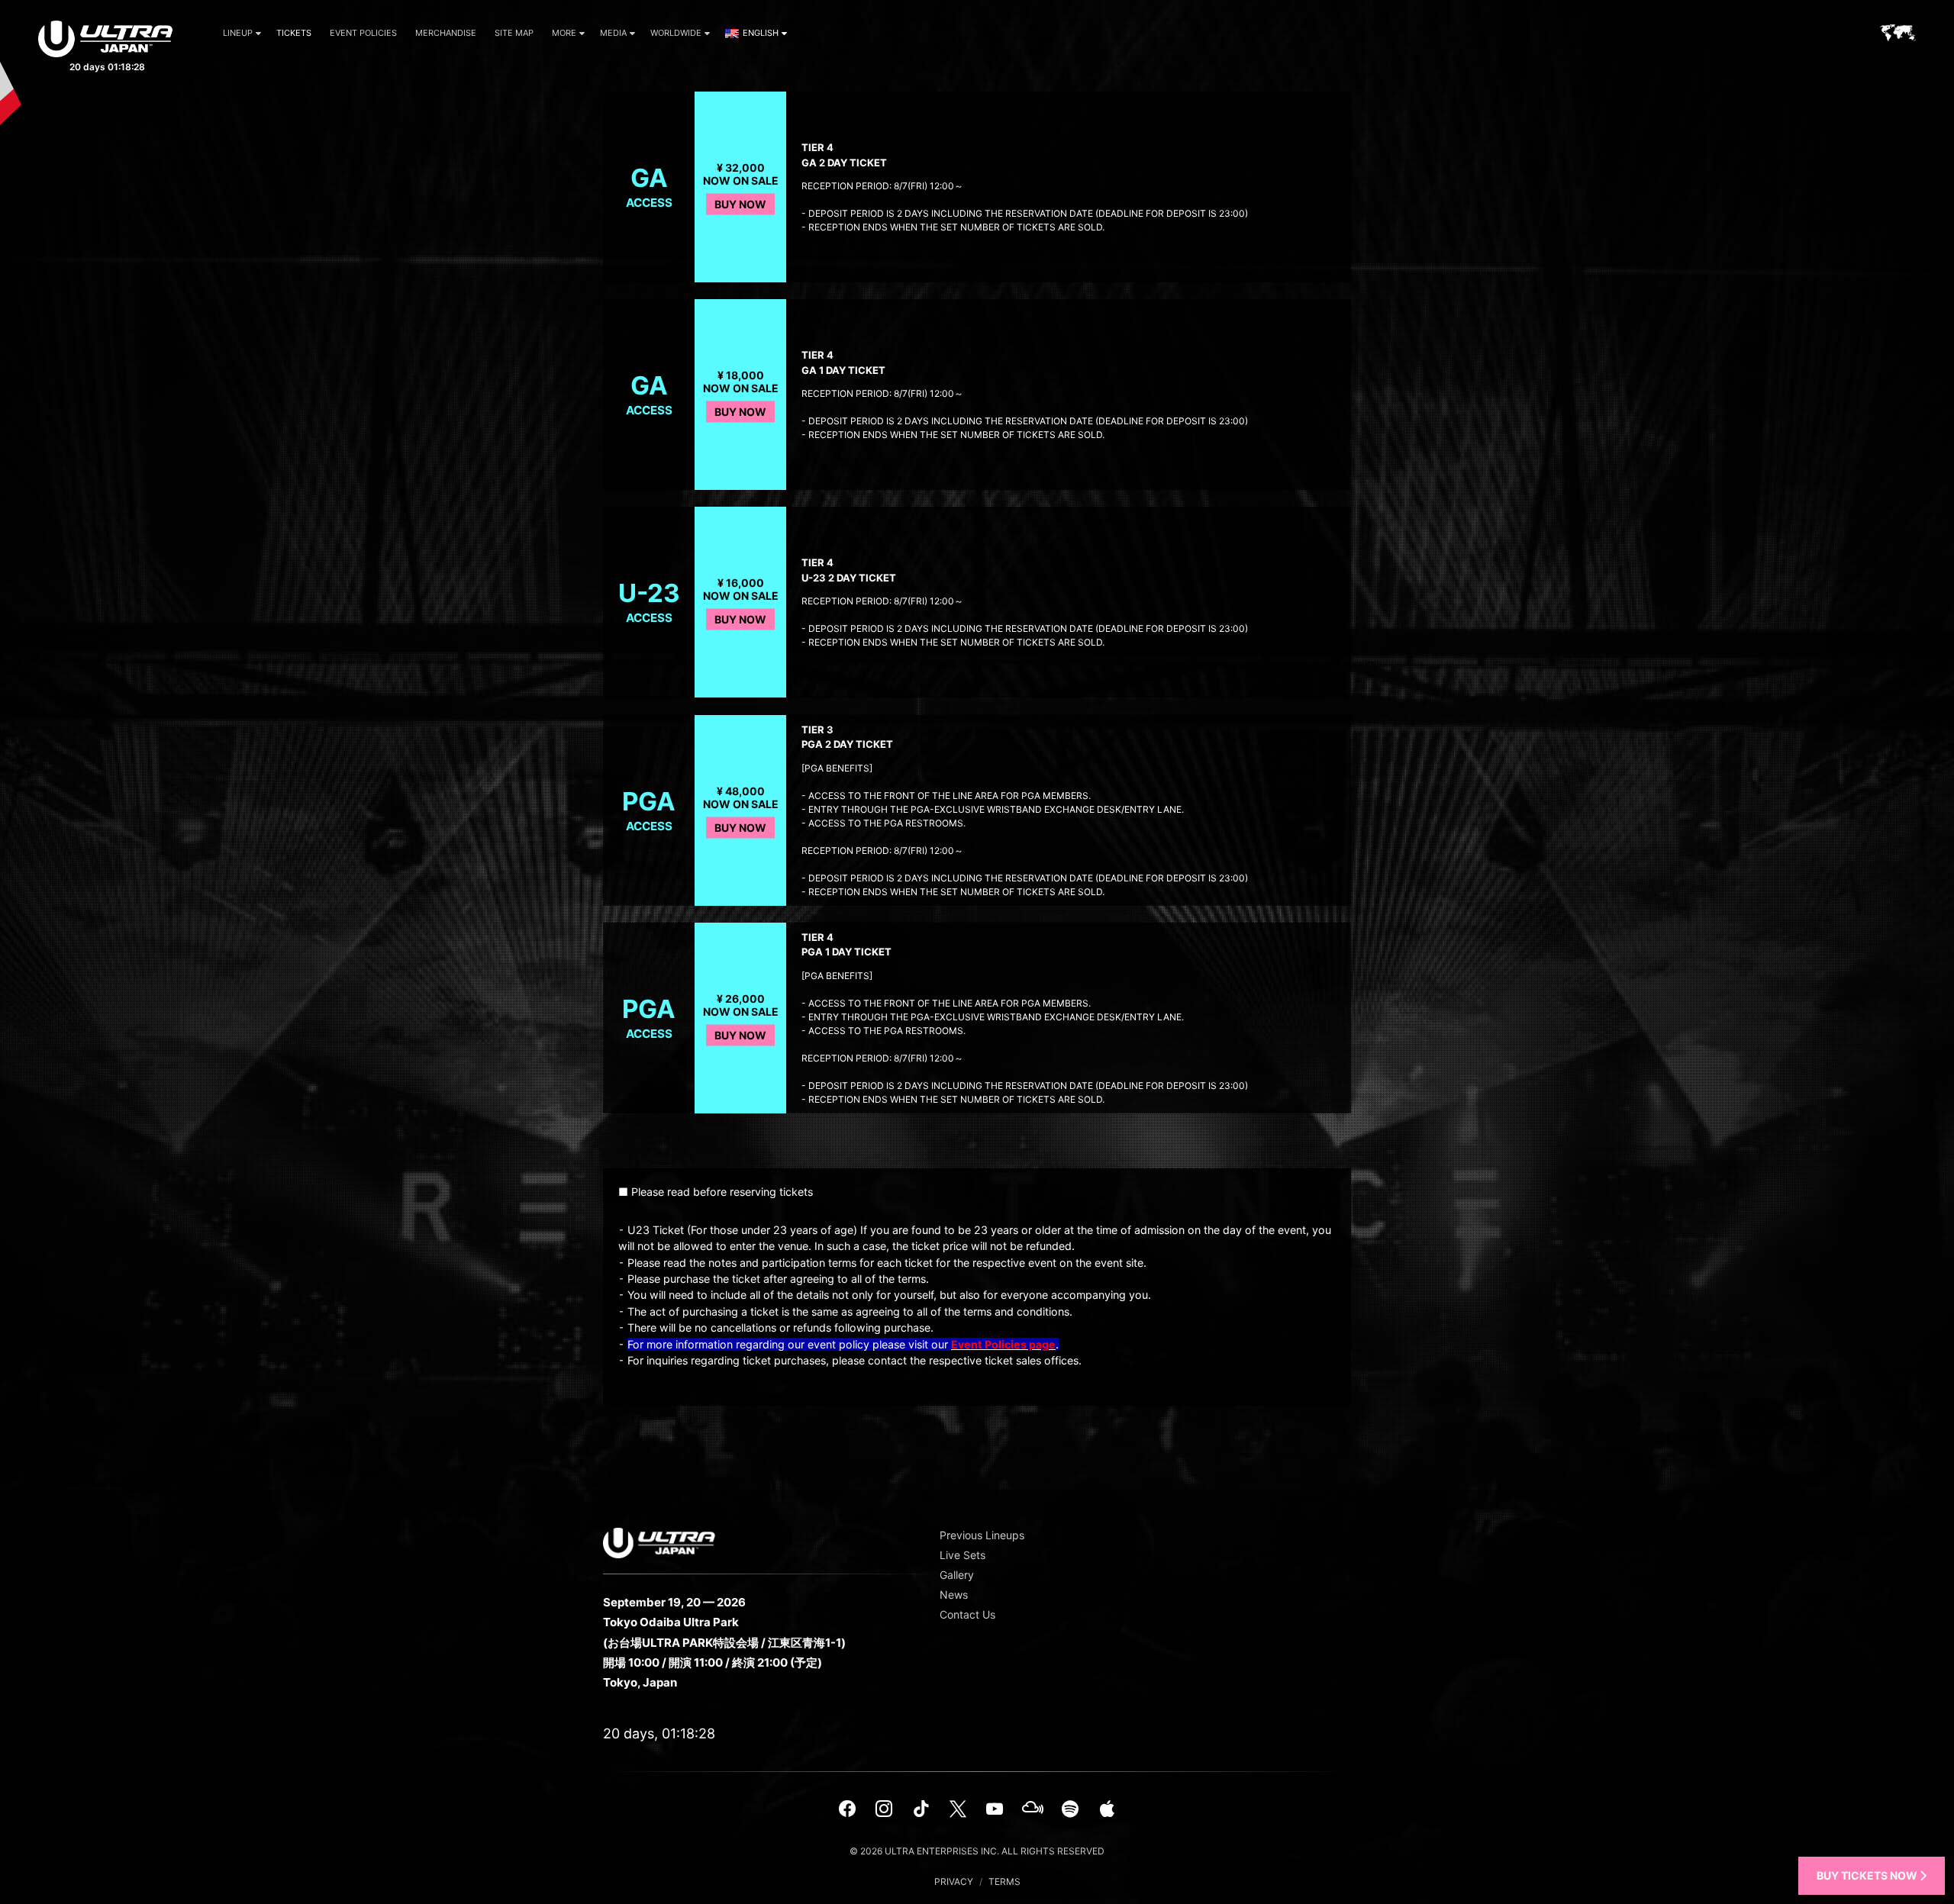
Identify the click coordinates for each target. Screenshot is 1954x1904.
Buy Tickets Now (1868, 1875)
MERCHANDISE (446, 33)
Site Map (514, 33)
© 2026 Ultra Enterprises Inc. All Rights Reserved (977, 1851)
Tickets (294, 33)
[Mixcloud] (1033, 1809)
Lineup (238, 33)
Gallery (957, 1575)
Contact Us (967, 1614)
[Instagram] (884, 1809)
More (564, 33)
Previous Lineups (982, 1535)
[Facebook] (847, 1809)
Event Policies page (1003, 1344)
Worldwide (676, 33)
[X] (958, 1809)
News (954, 1595)
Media (613, 33)
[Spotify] (1070, 1809)
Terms (1004, 1881)
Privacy (954, 1881)
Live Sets (962, 1555)
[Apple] (1107, 1809)
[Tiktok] (921, 1809)
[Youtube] (995, 1809)
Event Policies (363, 33)
